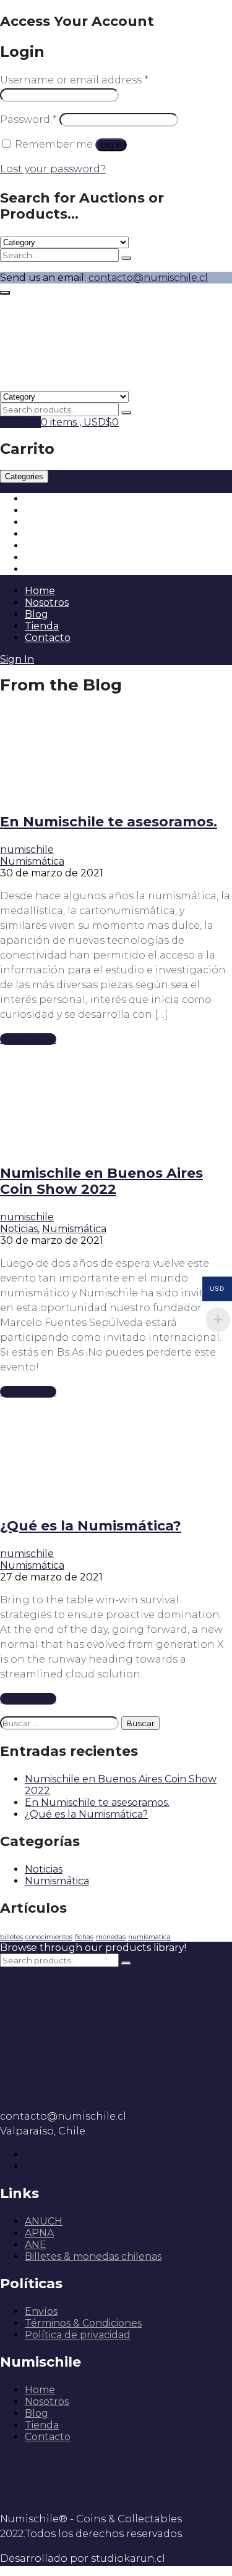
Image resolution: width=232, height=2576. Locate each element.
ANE (36, 2245)
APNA (39, 2233)
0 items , (80, 422)
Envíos (41, 2311)
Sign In (17, 659)
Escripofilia (51, 557)
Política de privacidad (78, 2335)
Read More (28, 1039)
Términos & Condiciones (83, 2323)
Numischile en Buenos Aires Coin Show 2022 (101, 1181)
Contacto (48, 638)
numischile (27, 850)
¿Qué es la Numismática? (91, 1526)
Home (40, 591)
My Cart (20, 422)
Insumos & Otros (66, 569)
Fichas (40, 522)
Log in (111, 145)
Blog (37, 614)
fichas (84, 1937)
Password (28, 120)
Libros (39, 546)
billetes (11, 1937)
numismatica (149, 1937)
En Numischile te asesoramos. (109, 822)
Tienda (42, 626)
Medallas (47, 534)
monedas (111, 1937)
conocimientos (49, 1937)
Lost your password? (53, 169)
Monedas (47, 499)
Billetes (43, 510)
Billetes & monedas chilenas (93, 2256)
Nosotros (47, 602)
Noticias (19, 1229)
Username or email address (74, 80)
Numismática (32, 861)
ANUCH (44, 2221)
